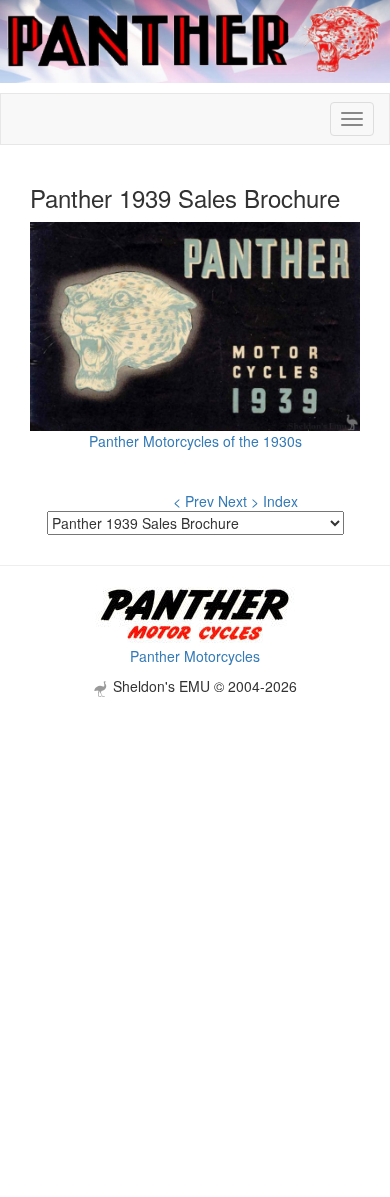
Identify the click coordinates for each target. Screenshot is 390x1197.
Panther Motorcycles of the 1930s (195, 441)
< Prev (193, 501)
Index (280, 501)
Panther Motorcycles (195, 656)
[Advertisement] (195, 892)
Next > (238, 501)
